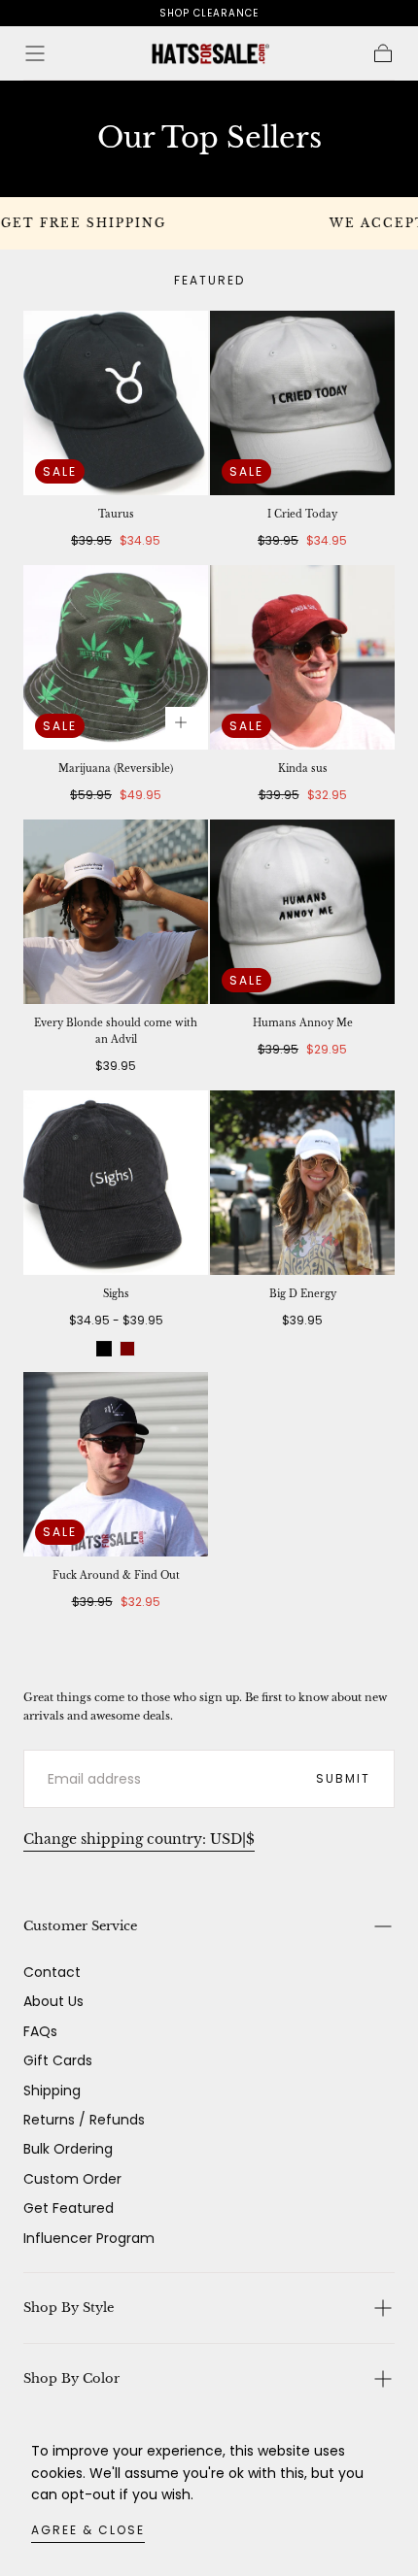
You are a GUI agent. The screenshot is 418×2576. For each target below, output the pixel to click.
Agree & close (88, 2530)
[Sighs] (116, 1183)
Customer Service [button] (80, 1926)
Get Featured (69, 2208)
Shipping (52, 2091)
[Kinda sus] (302, 657)
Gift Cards (58, 2060)
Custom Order (72, 2179)
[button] (35, 53)
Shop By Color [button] (71, 2378)
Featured (209, 280)
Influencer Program (89, 2238)
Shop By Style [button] (69, 2308)
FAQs (40, 2031)
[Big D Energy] (302, 1183)
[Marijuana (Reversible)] (116, 657)
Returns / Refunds (84, 2120)
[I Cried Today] (302, 403)
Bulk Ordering (68, 2149)
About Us (53, 2001)
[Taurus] (116, 403)
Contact (52, 1972)
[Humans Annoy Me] (302, 912)
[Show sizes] (181, 722)
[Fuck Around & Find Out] (116, 1464)
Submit (343, 1778)
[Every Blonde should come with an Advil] (116, 912)
